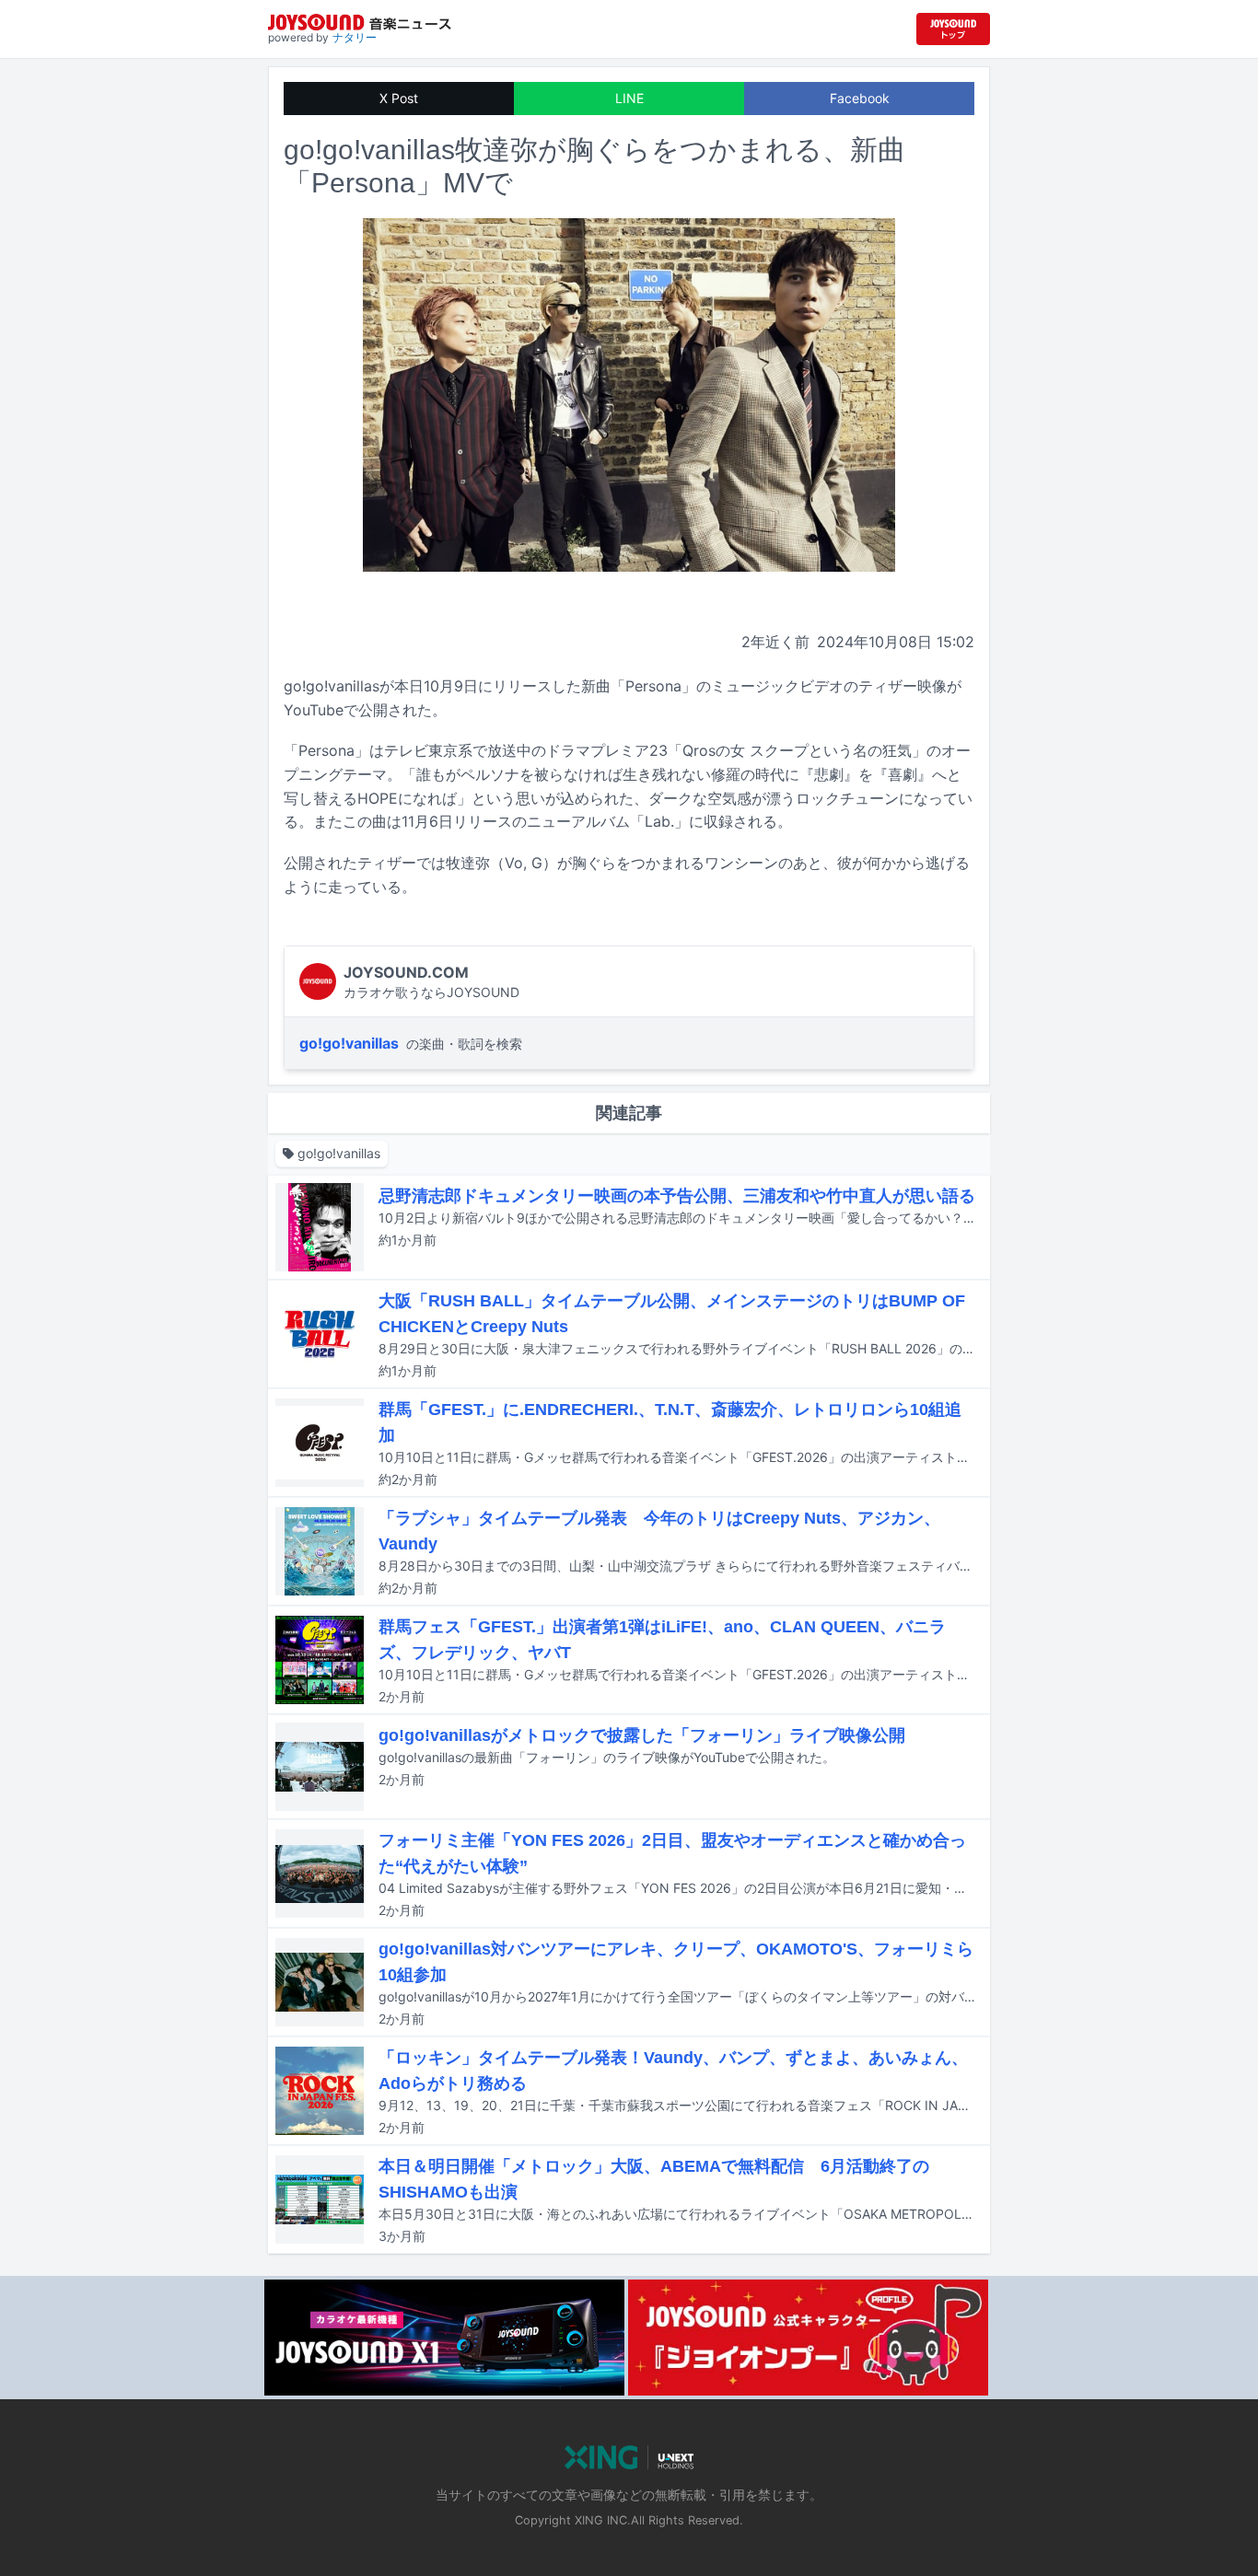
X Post (399, 98)
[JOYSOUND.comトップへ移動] (953, 29)
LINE (629, 98)
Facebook (860, 98)
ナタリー (355, 37)
